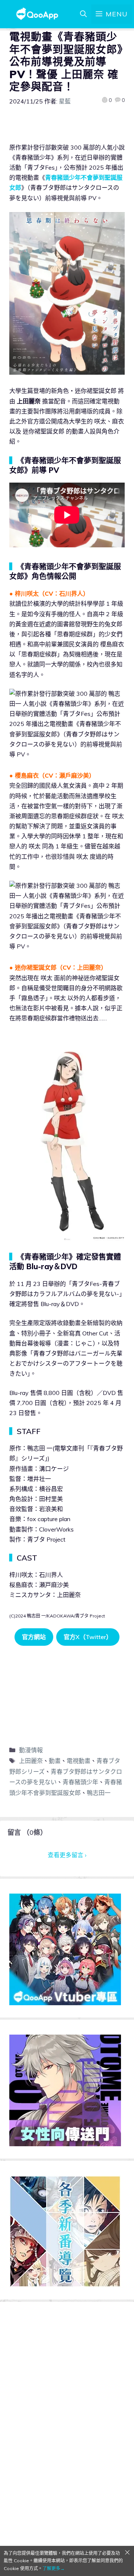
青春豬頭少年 (80, 1782)
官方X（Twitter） (88, 1637)
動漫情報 (31, 1750)
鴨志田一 (99, 1793)
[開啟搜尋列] (83, 14)
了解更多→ (54, 2568)
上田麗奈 (31, 1761)
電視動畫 (79, 1761)
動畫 (55, 1761)
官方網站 (34, 1637)
